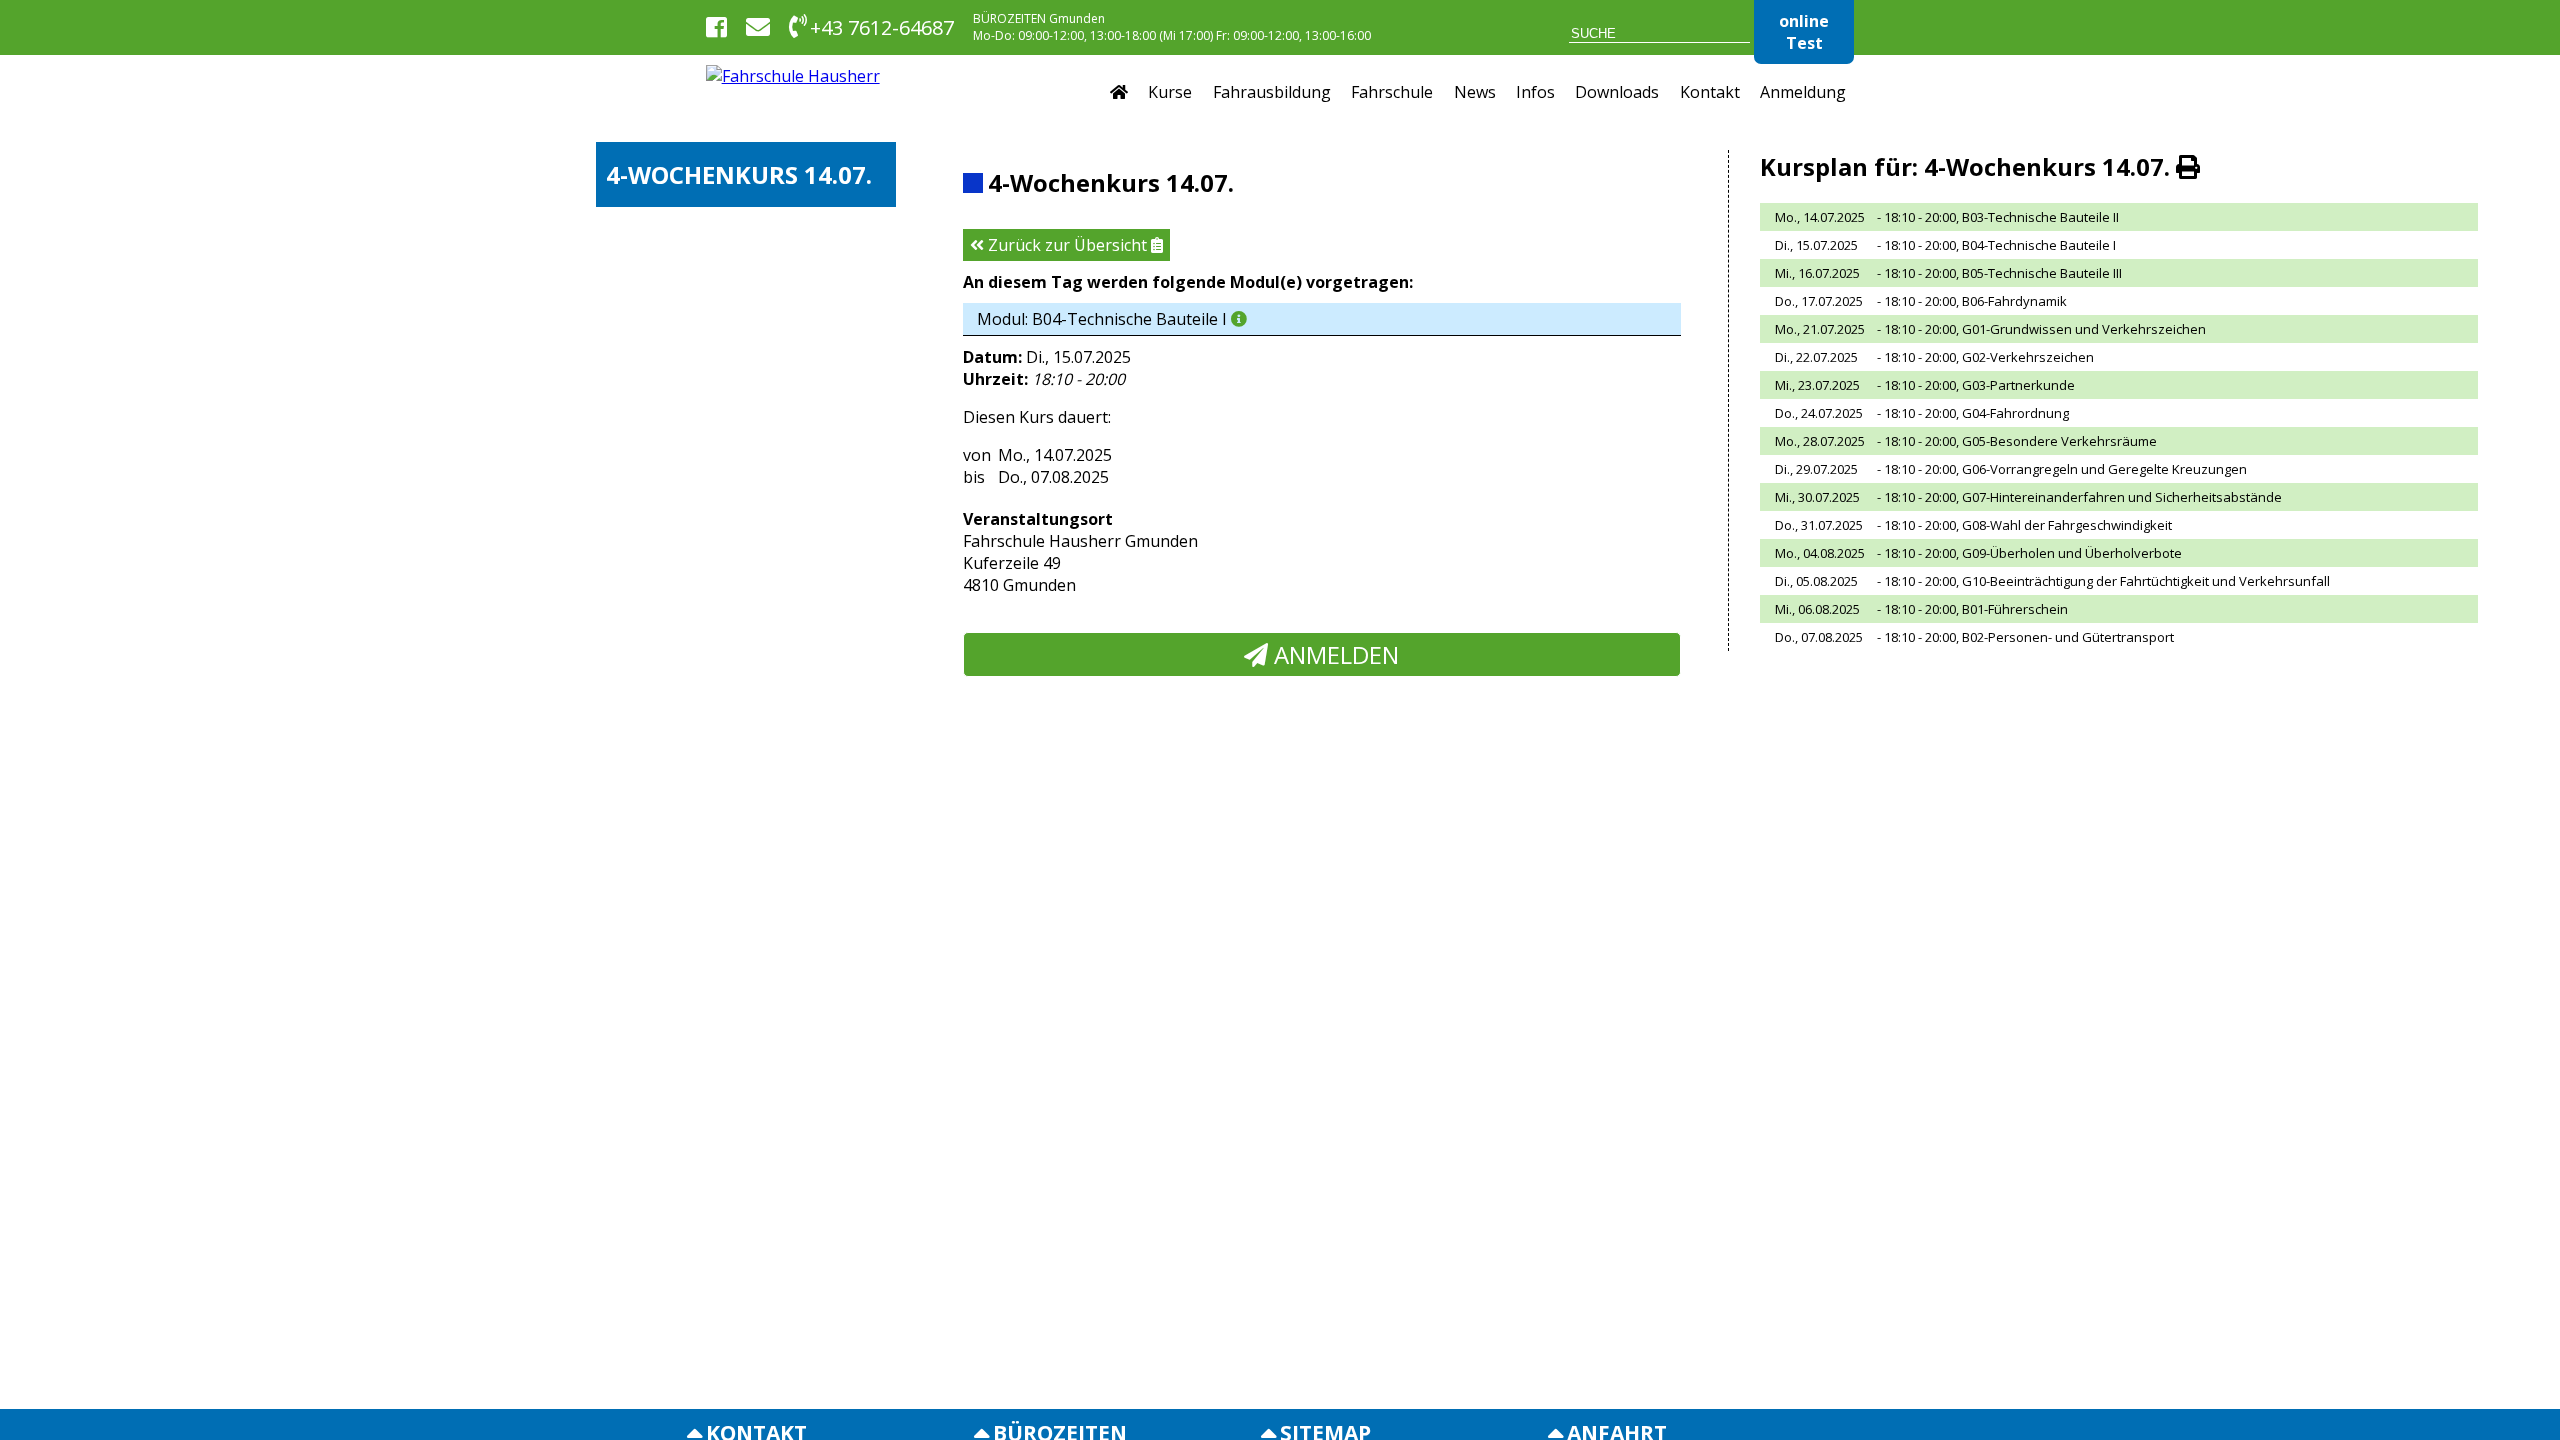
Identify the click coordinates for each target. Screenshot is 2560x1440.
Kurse (1170, 92)
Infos (1535, 92)
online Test (1804, 32)
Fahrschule (1392, 92)
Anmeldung (1803, 92)
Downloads (1617, 92)
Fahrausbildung (1272, 92)
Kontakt (1710, 92)
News (1475, 92)
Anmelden (1333, 654)
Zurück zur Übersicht (1067, 245)
